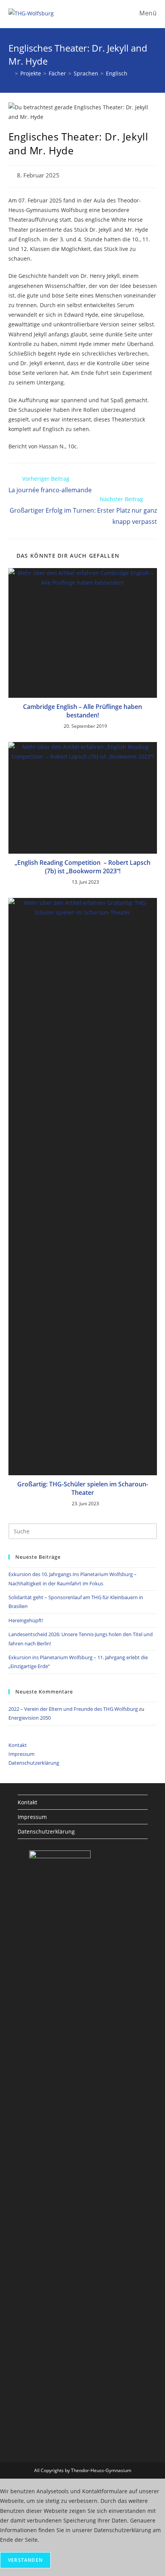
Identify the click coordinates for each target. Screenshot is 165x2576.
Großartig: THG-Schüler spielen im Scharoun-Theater (83, 1488)
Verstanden (25, 2560)
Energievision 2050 (30, 1718)
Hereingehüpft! (26, 1620)
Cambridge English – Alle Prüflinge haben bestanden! (82, 711)
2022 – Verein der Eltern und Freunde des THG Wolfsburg (73, 1709)
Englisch (117, 73)
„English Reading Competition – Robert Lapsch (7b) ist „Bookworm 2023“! (82, 867)
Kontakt (18, 1745)
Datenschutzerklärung (34, 1763)
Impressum (21, 1754)
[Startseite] (11, 73)
